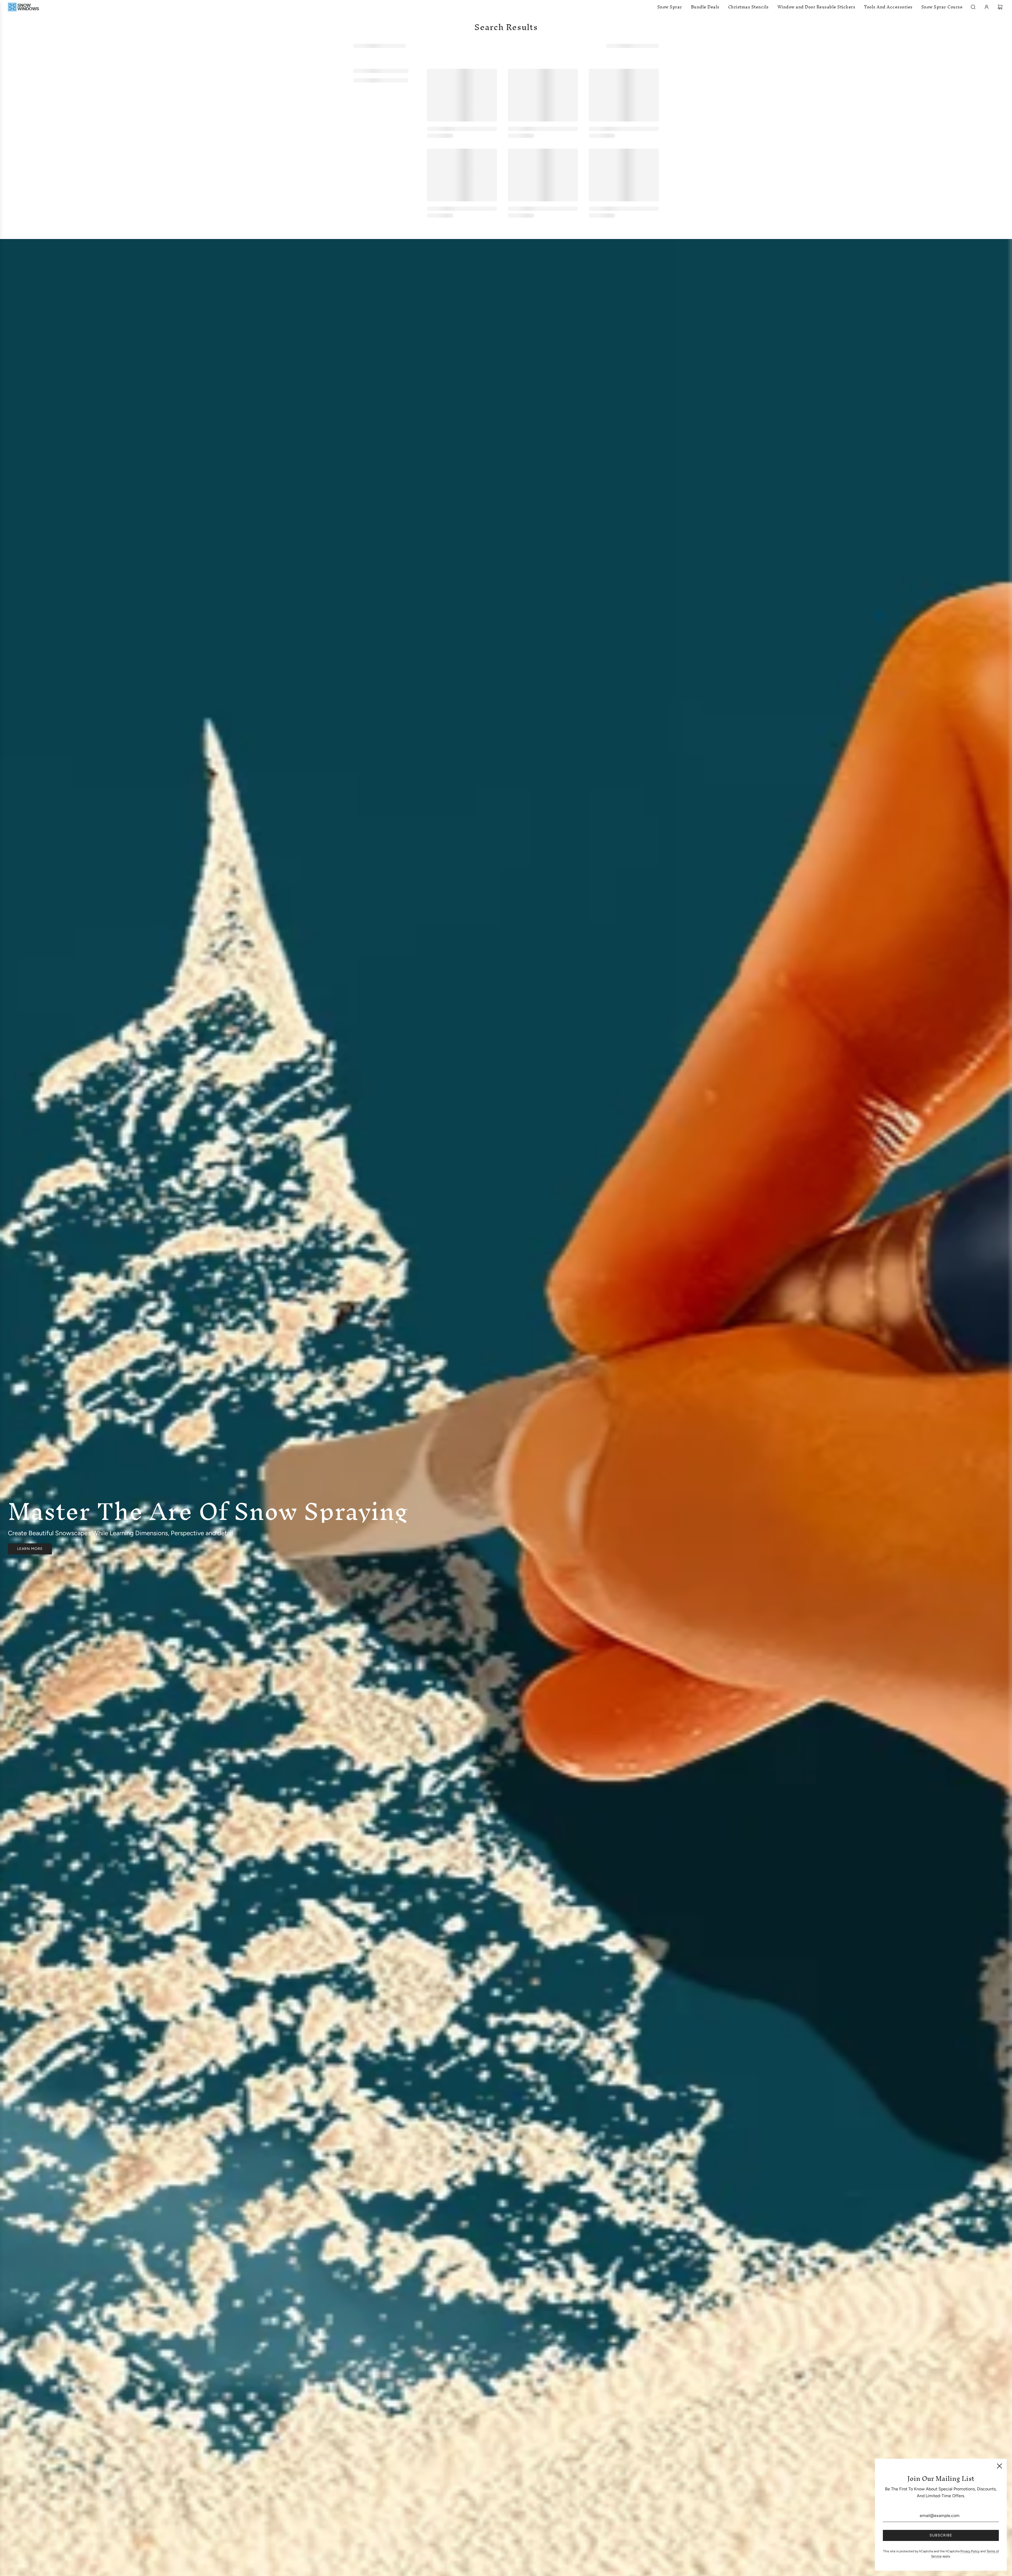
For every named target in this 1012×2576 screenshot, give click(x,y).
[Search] (973, 7)
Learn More (30, 1549)
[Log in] (987, 7)
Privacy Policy (970, 2551)
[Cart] (1001, 7)
